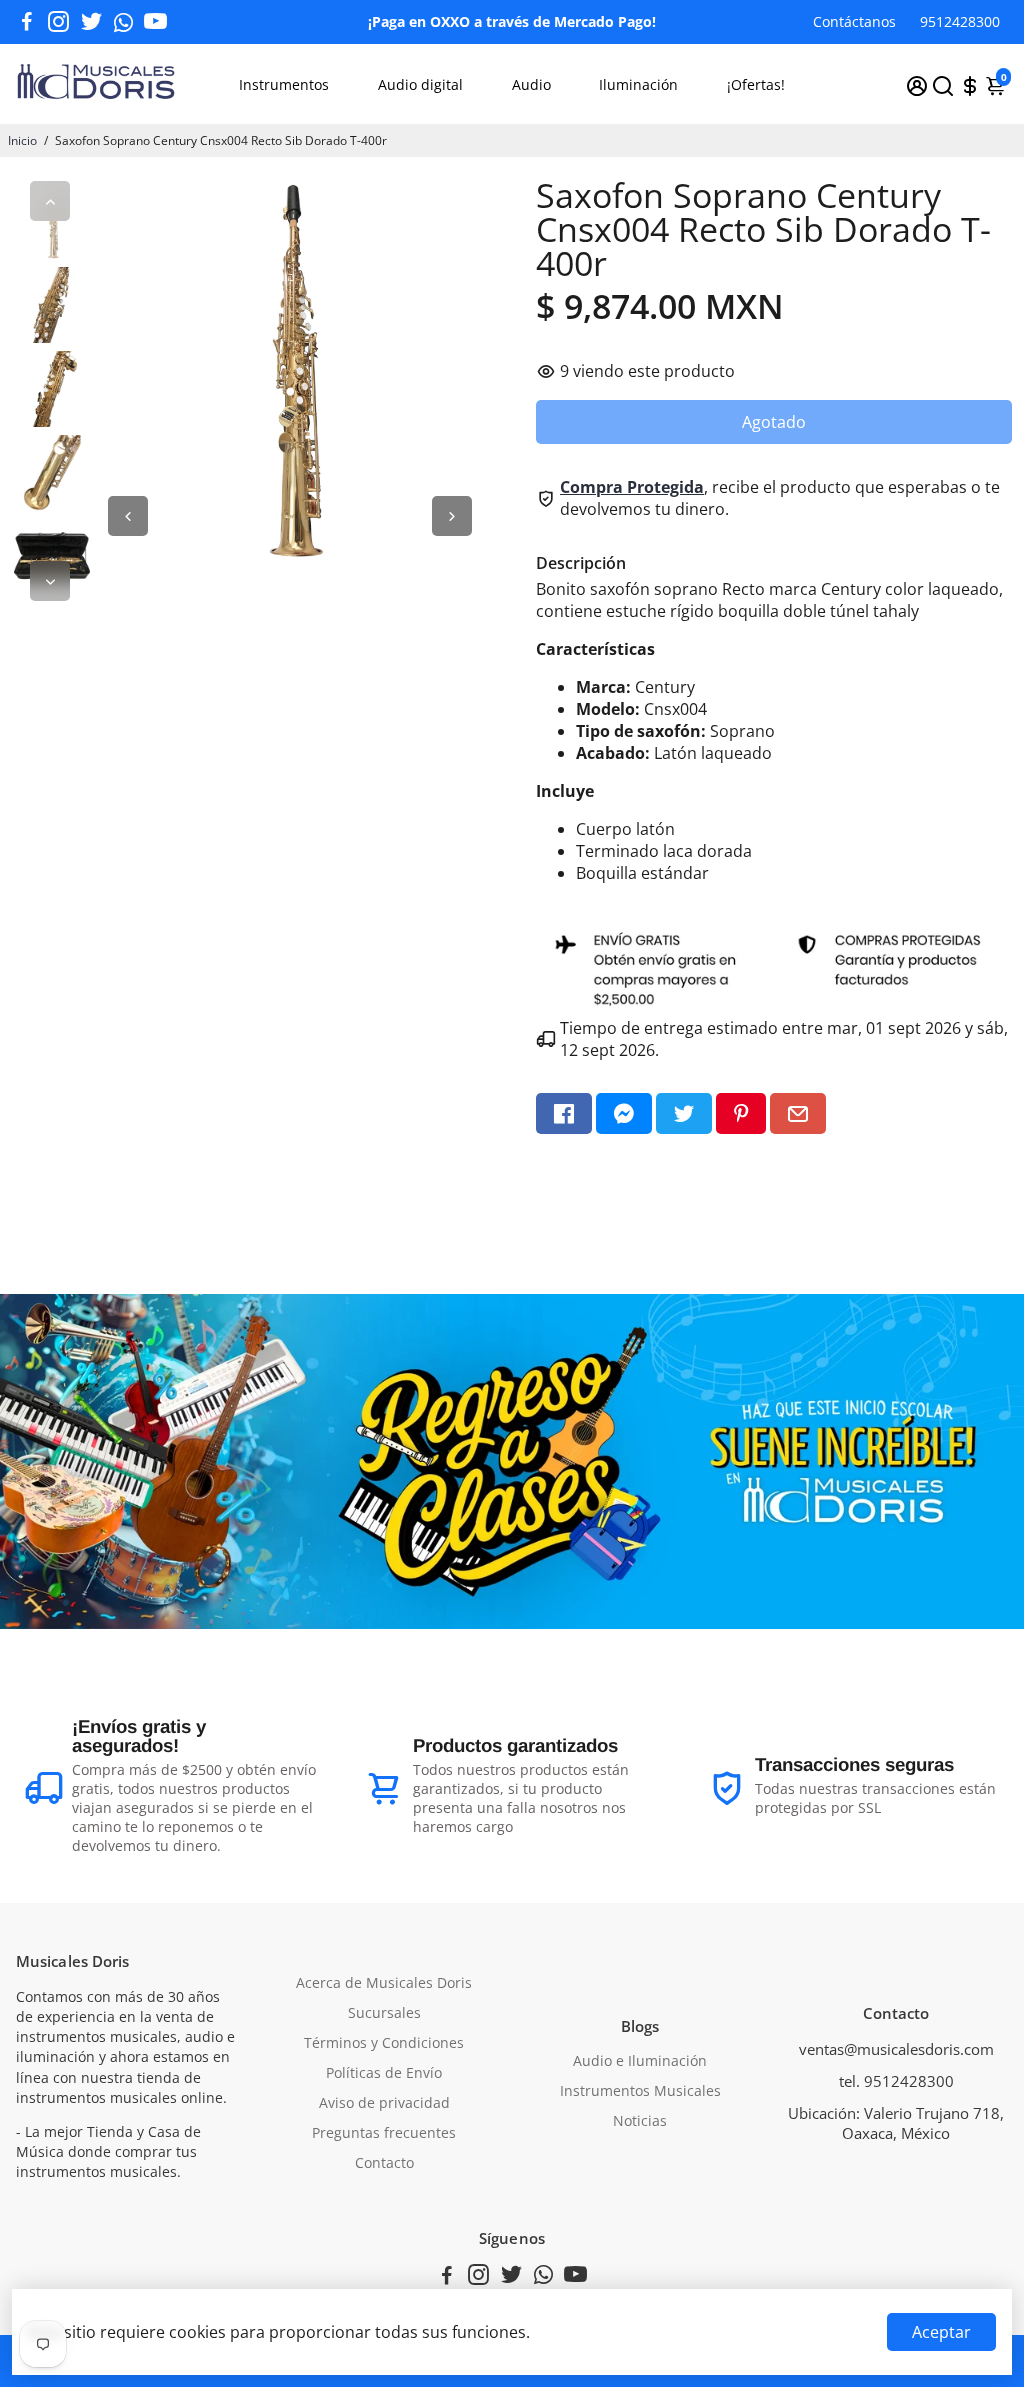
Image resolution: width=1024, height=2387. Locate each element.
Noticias (640, 2121)
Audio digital (420, 84)
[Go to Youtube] (155, 22)
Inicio (22, 140)
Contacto (384, 2163)
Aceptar (941, 2332)
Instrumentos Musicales (640, 2091)
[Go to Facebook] (27, 22)
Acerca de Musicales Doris (384, 1983)
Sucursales (384, 2013)
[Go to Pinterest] (741, 1113)
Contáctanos (854, 21)
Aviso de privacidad (384, 2103)
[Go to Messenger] (624, 1113)
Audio (531, 84)
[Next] (50, 581)
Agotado (774, 422)
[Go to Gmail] (798, 1113)
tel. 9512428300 (896, 2081)
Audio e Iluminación (640, 2061)
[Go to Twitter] (91, 22)
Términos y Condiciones (384, 2043)
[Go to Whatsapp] (123, 22)
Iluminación (638, 84)
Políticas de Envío (384, 2073)
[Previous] (50, 201)
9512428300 (960, 21)
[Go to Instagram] (58, 22)
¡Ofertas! (756, 84)
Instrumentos (284, 84)
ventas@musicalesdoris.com (896, 2049)
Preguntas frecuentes (384, 2133)
